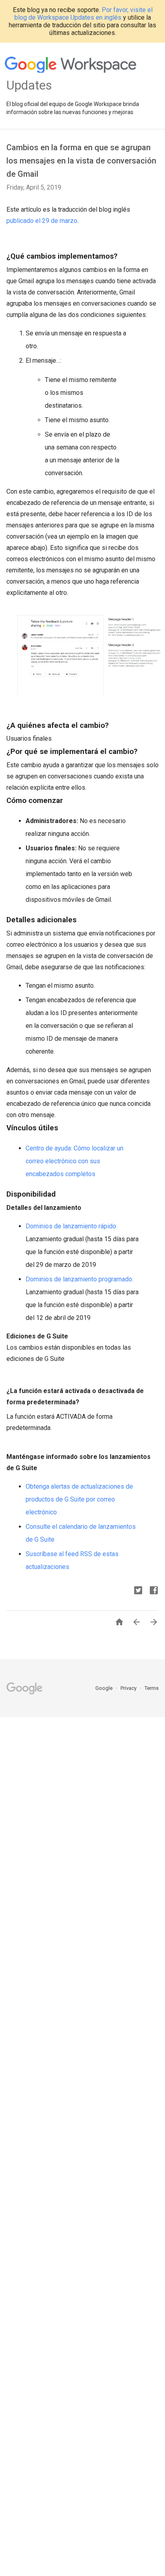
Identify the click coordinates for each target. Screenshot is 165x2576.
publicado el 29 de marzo (42, 221)
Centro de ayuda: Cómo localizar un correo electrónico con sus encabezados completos (74, 1161)
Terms (152, 1688)
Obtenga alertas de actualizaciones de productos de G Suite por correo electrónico (79, 1499)
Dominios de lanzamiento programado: (79, 1279)
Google (105, 1688)
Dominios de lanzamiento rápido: (71, 1226)
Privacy (129, 1688)
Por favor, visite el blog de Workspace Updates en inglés (84, 14)
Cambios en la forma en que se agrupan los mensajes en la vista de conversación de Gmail (81, 161)
